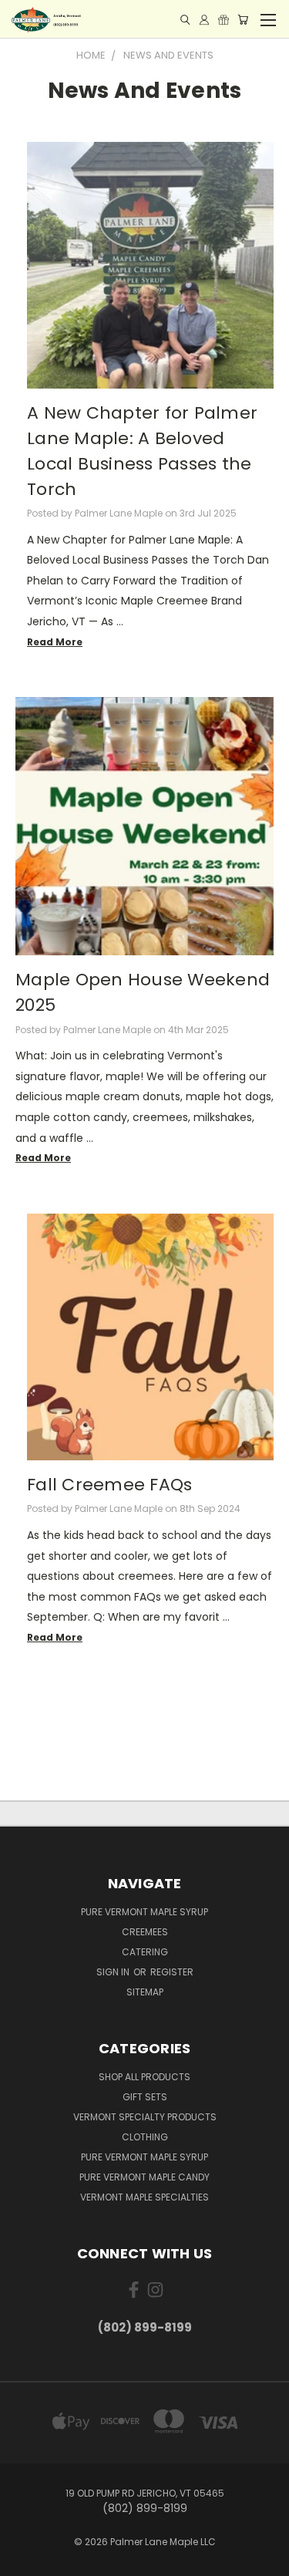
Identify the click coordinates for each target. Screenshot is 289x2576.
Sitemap (145, 1992)
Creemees (145, 1932)
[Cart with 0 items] (243, 20)
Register (172, 1972)
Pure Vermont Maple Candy (144, 2177)
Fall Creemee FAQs (109, 1485)
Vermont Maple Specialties (144, 2197)
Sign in (114, 1972)
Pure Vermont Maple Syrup (144, 1912)
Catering (145, 1952)
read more (55, 642)
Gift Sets (145, 2097)
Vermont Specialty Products (145, 2117)
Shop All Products (144, 2077)
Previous (24, 2561)
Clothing (145, 2137)
